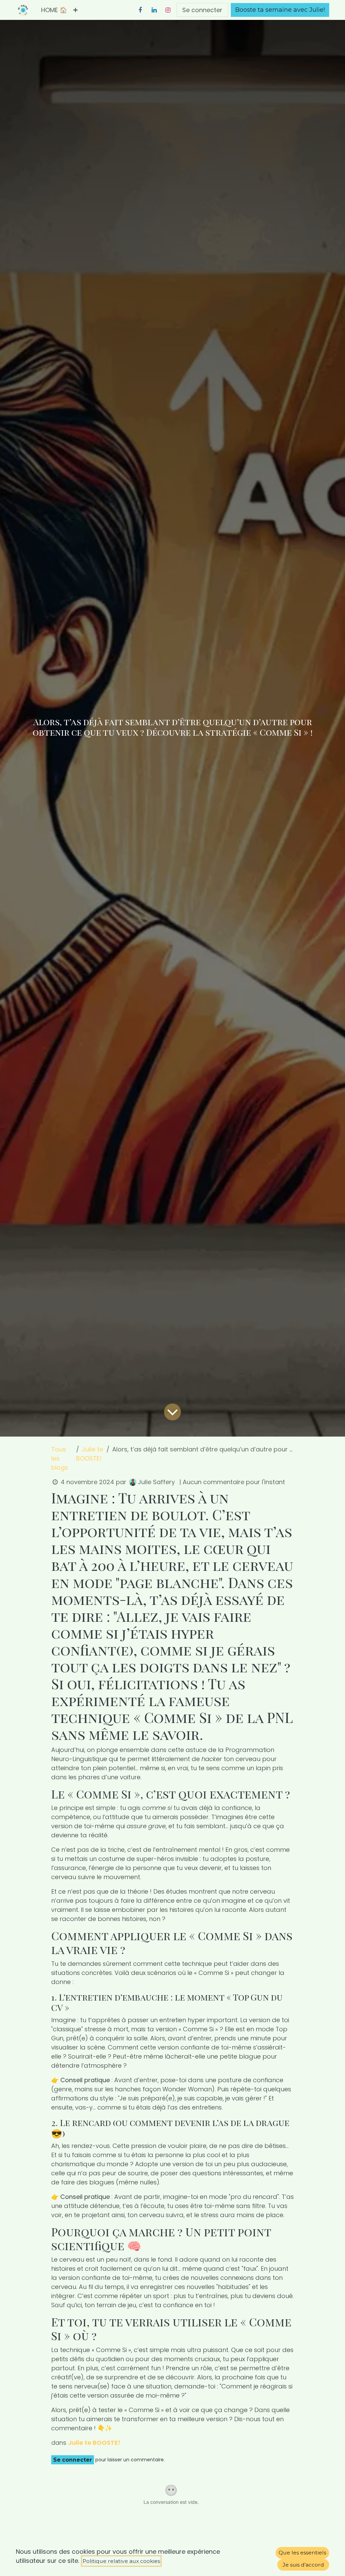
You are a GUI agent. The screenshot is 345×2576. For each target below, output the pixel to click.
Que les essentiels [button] (302, 2553)
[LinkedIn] (154, 10)
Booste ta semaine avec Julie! (280, 10)
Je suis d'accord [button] (303, 2565)
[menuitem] (54, 10)
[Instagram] (168, 10)
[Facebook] (140, 10)
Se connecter (202, 10)
